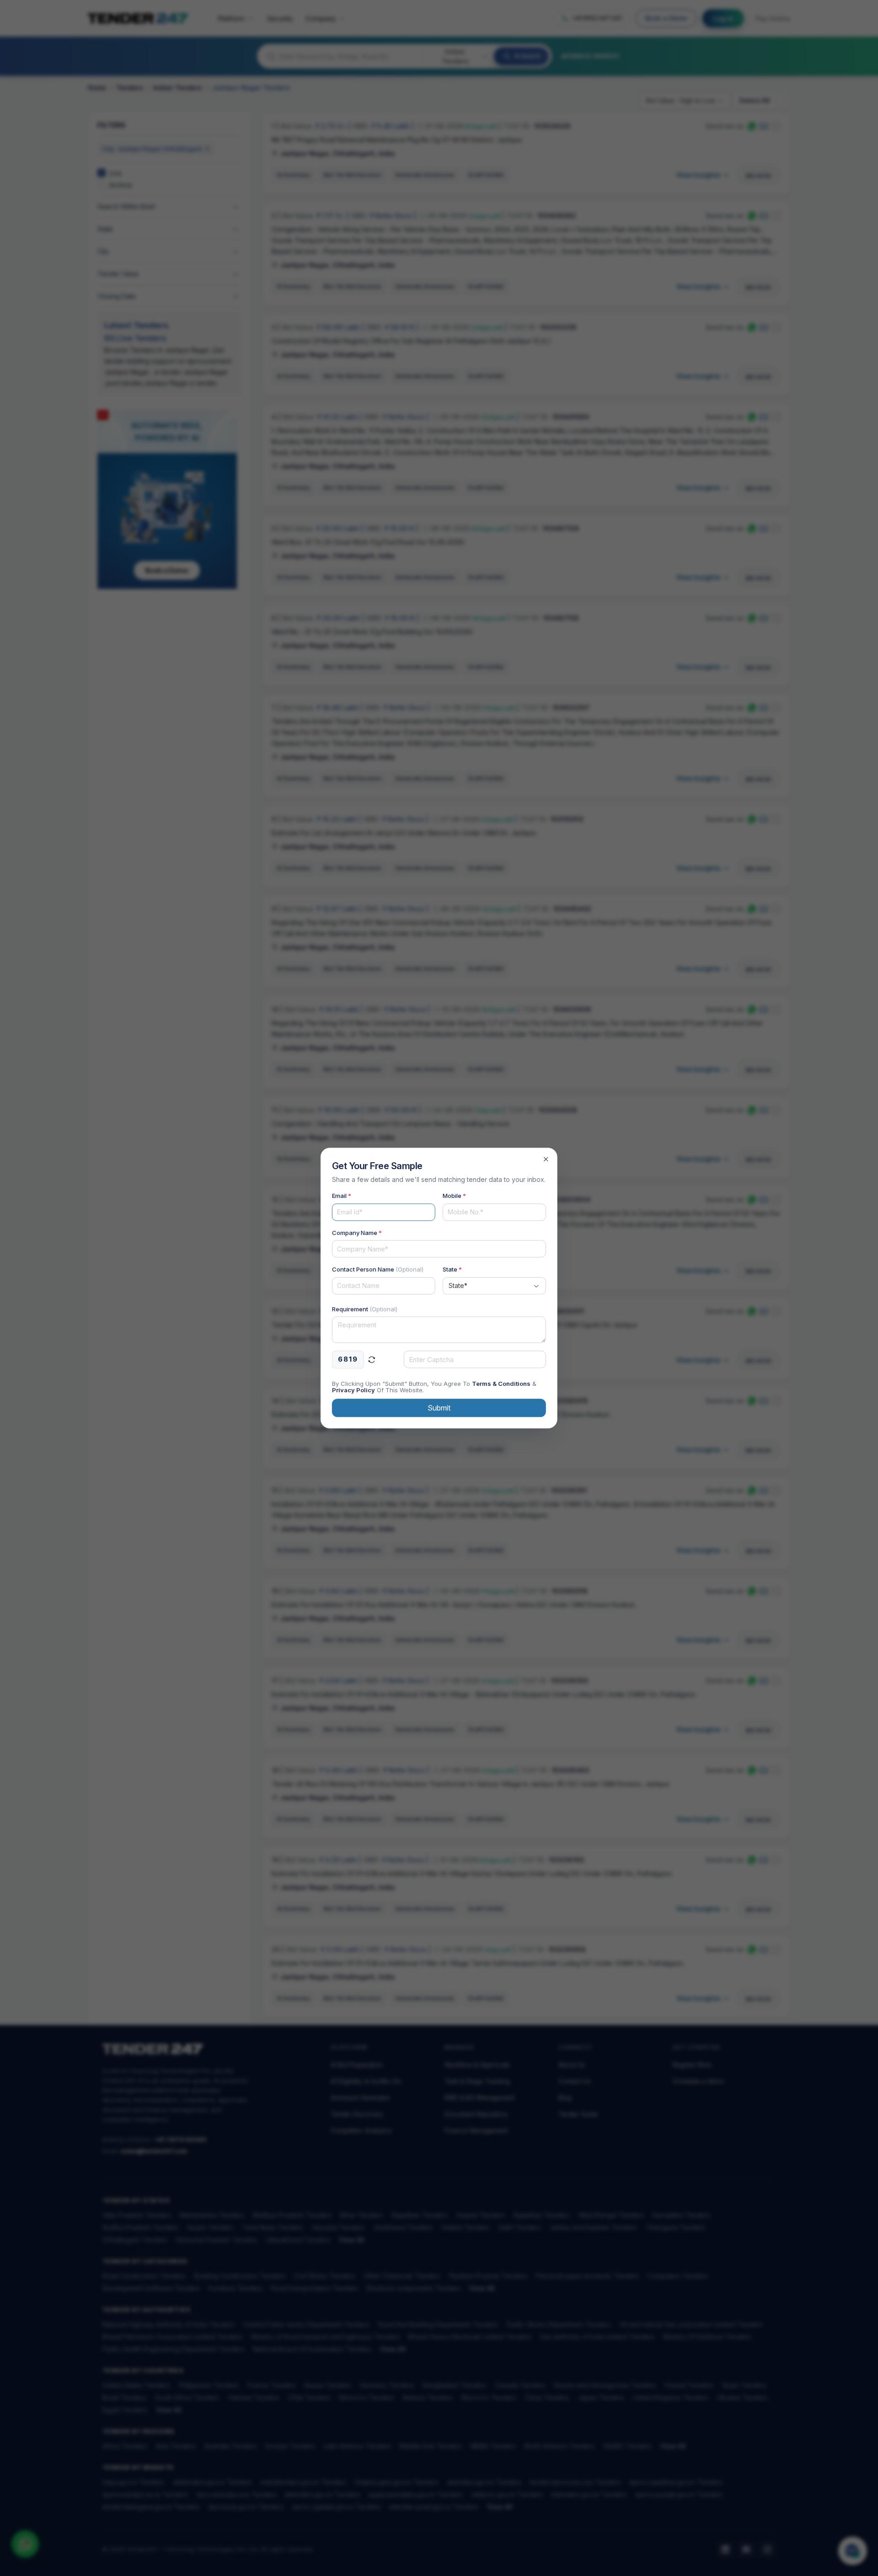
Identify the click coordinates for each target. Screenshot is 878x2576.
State (452, 1269)
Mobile (454, 1196)
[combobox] (494, 1286)
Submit (439, 1408)
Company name (357, 1233)
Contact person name (378, 1269)
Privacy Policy (353, 1390)
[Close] (546, 1159)
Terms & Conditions (501, 1384)
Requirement (365, 1309)
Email (342, 1196)
